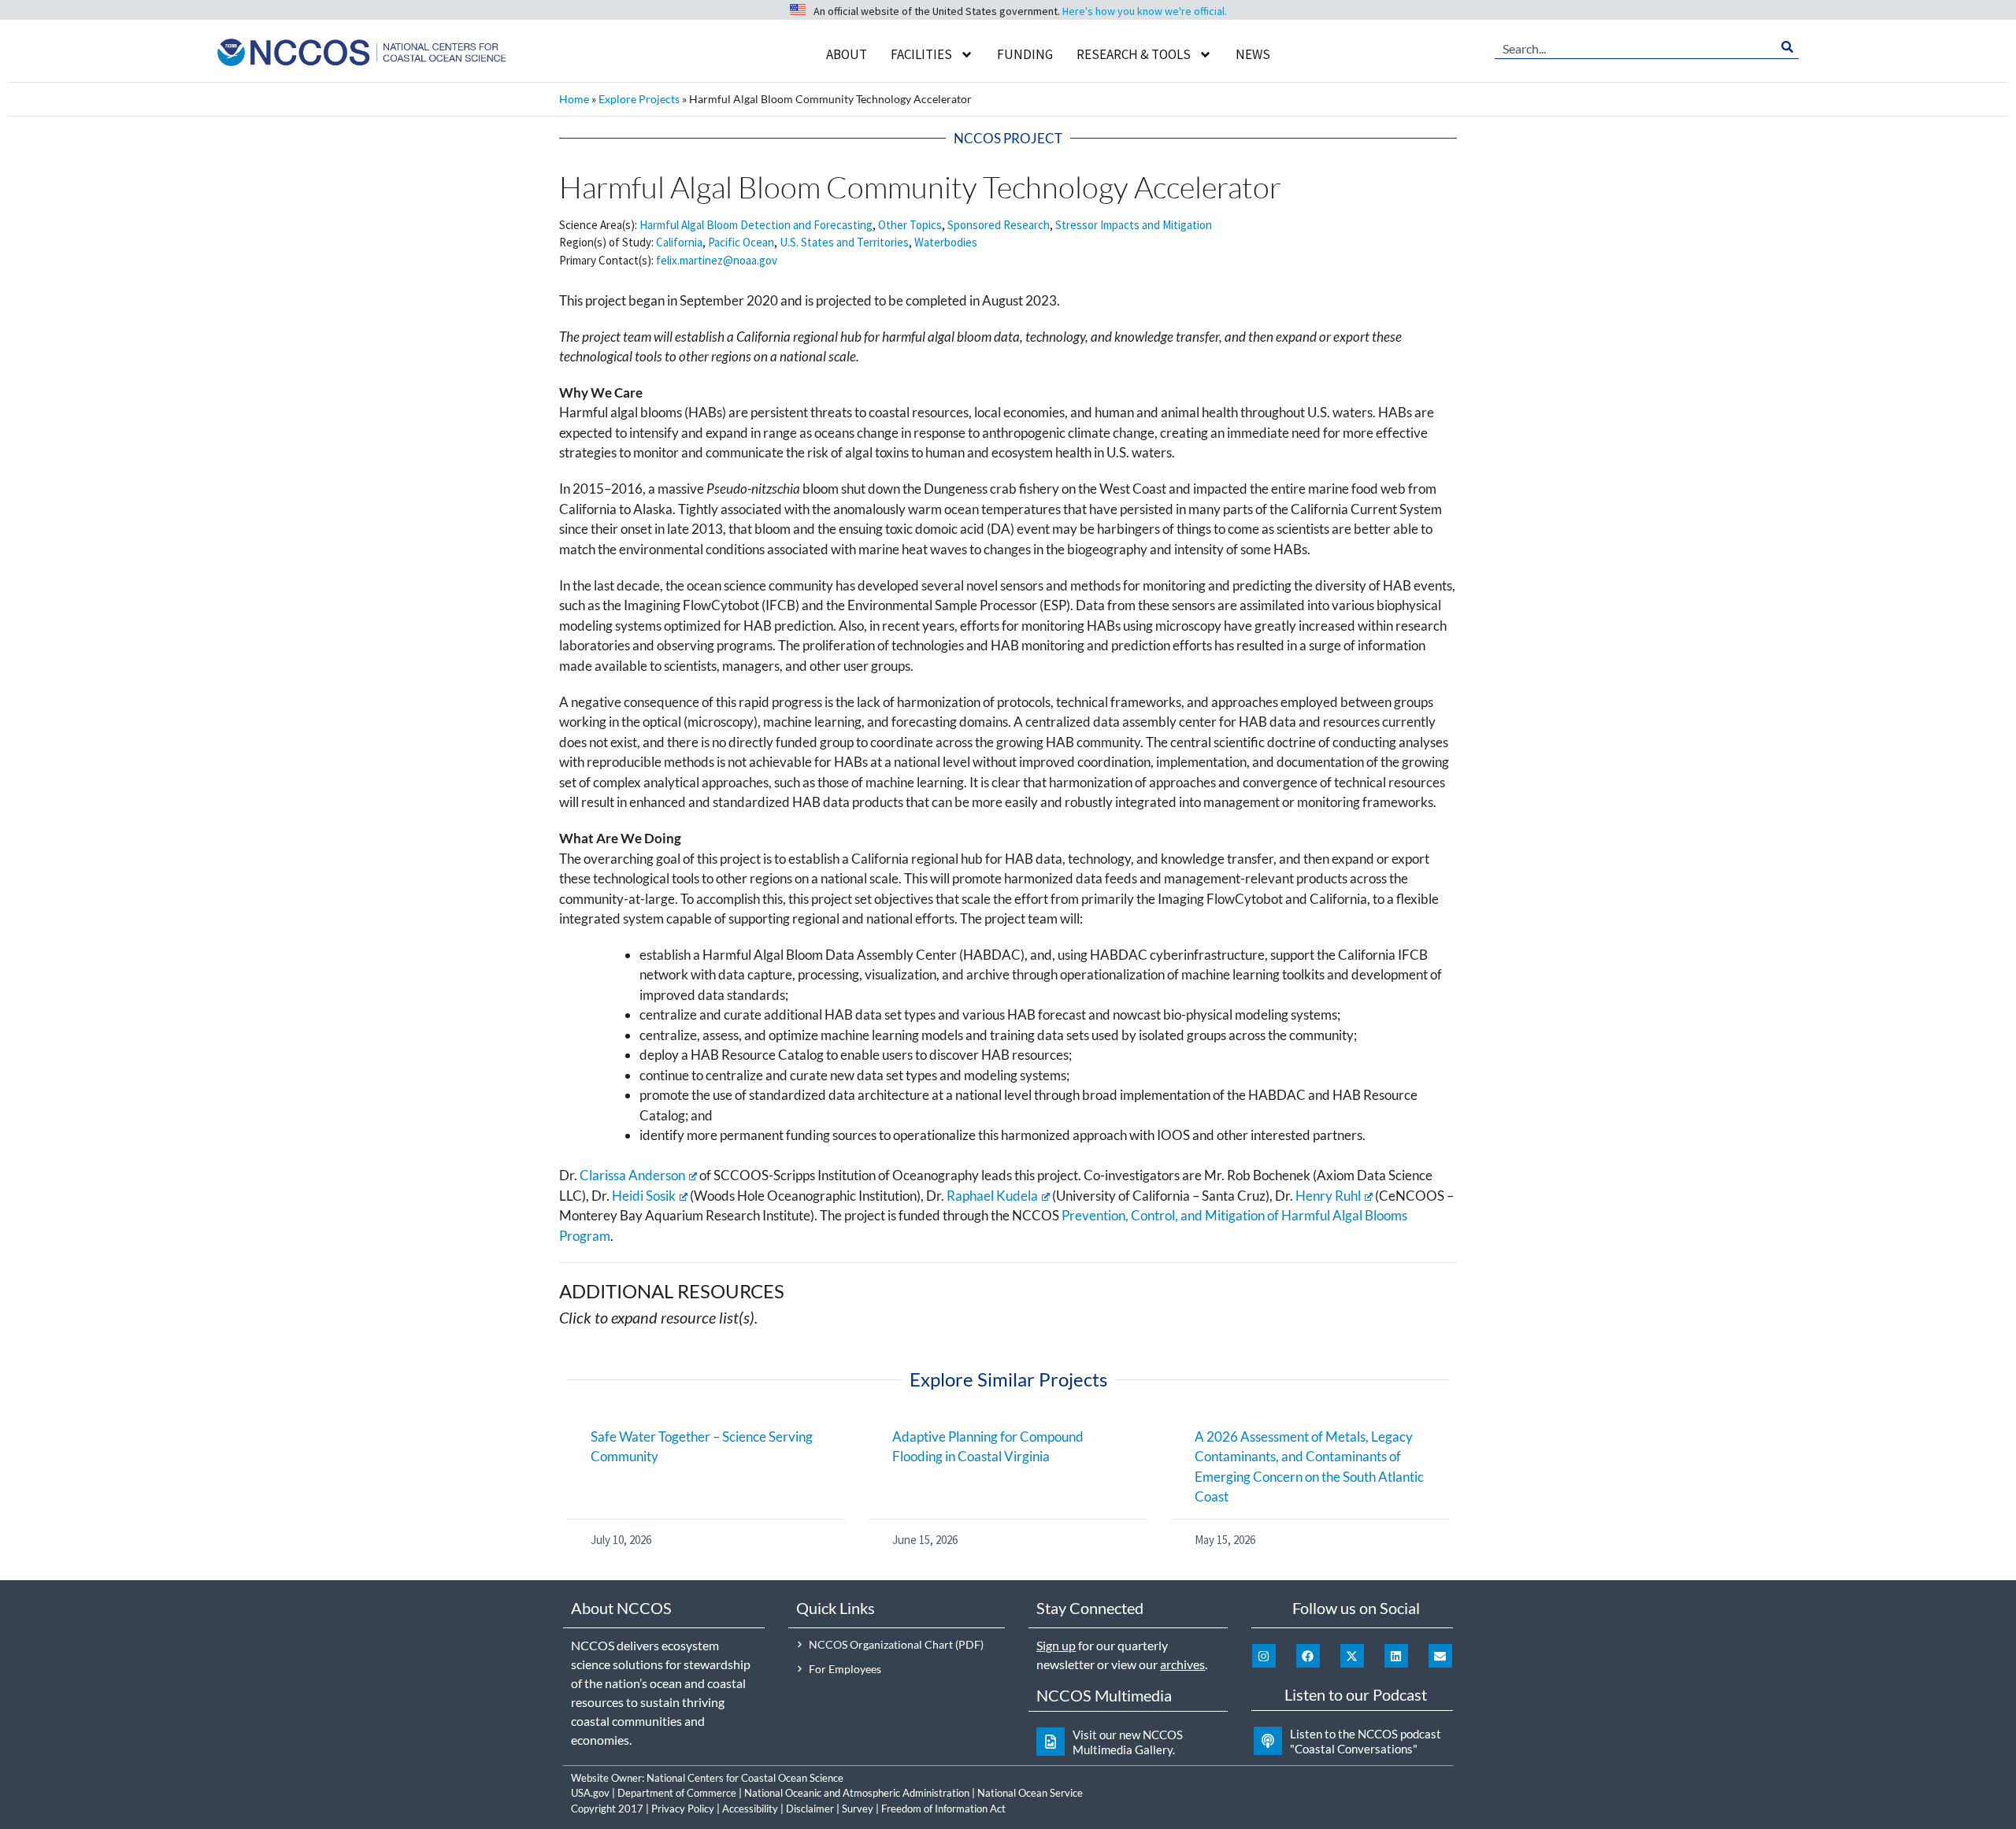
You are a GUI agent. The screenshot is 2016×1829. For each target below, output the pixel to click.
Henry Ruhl (1328, 1196)
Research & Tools (1134, 54)
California (679, 242)
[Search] (1787, 47)
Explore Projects (639, 99)
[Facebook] (1308, 1656)
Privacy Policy (683, 1809)
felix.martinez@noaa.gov (717, 260)
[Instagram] (1264, 1656)
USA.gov (590, 1793)
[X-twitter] (1352, 1656)
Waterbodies (946, 242)
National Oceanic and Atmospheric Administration (857, 1793)
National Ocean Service (1030, 1793)
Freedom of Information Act (943, 1809)
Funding (1025, 54)
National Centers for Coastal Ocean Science (745, 1778)
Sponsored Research (999, 225)
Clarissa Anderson (632, 1175)
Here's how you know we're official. (1145, 11)
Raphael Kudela (992, 1196)
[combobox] (1635, 47)
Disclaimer (810, 1809)
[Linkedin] (1396, 1656)
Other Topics (910, 225)
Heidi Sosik (644, 1196)
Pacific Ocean (741, 242)
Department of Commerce (677, 1793)
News (1253, 54)
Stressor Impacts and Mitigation (1134, 225)
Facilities (921, 54)
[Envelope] (1440, 1656)
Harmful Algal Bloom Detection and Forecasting (756, 225)
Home (574, 99)
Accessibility (750, 1809)
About (847, 54)
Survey (858, 1809)
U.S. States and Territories (844, 242)
